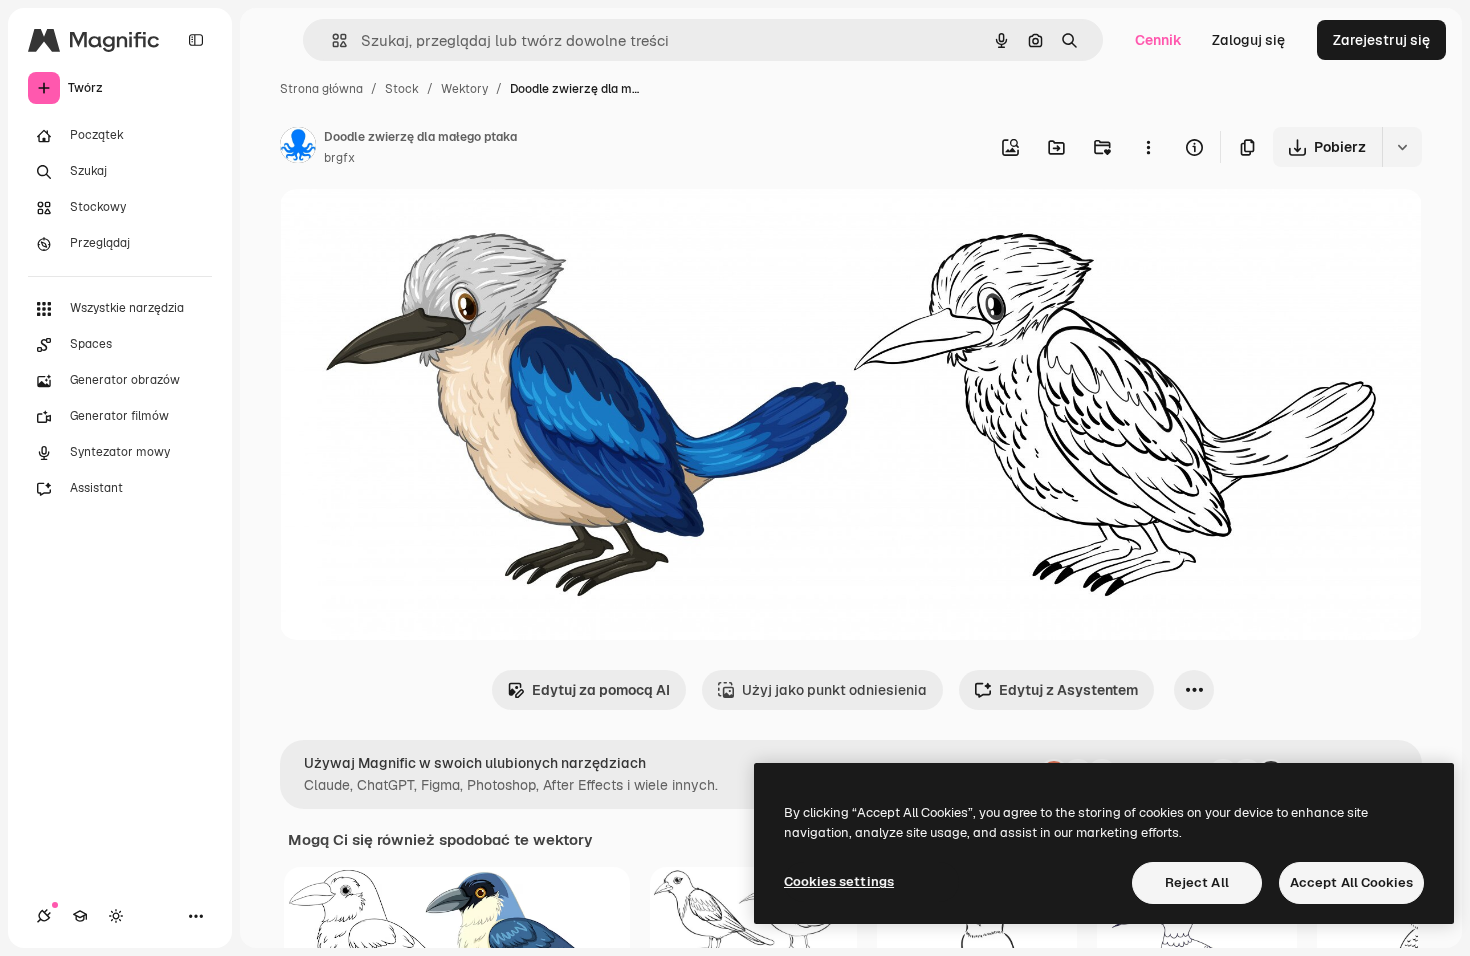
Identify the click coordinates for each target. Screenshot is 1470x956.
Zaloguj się (1248, 40)
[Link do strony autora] (298, 148)
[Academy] (80, 916)
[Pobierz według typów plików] (1402, 147)
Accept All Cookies (1351, 882)
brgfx (339, 158)
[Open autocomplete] (331, 40)
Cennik (1158, 40)
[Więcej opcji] (1148, 147)
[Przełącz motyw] (116, 916)
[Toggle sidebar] (196, 40)
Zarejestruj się (1381, 40)
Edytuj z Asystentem (1068, 690)
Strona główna (321, 89)
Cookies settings (839, 881)
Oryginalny (418, 227)
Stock (402, 89)
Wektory (464, 89)
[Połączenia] (44, 916)
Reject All (1197, 882)
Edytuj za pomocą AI (601, 690)
